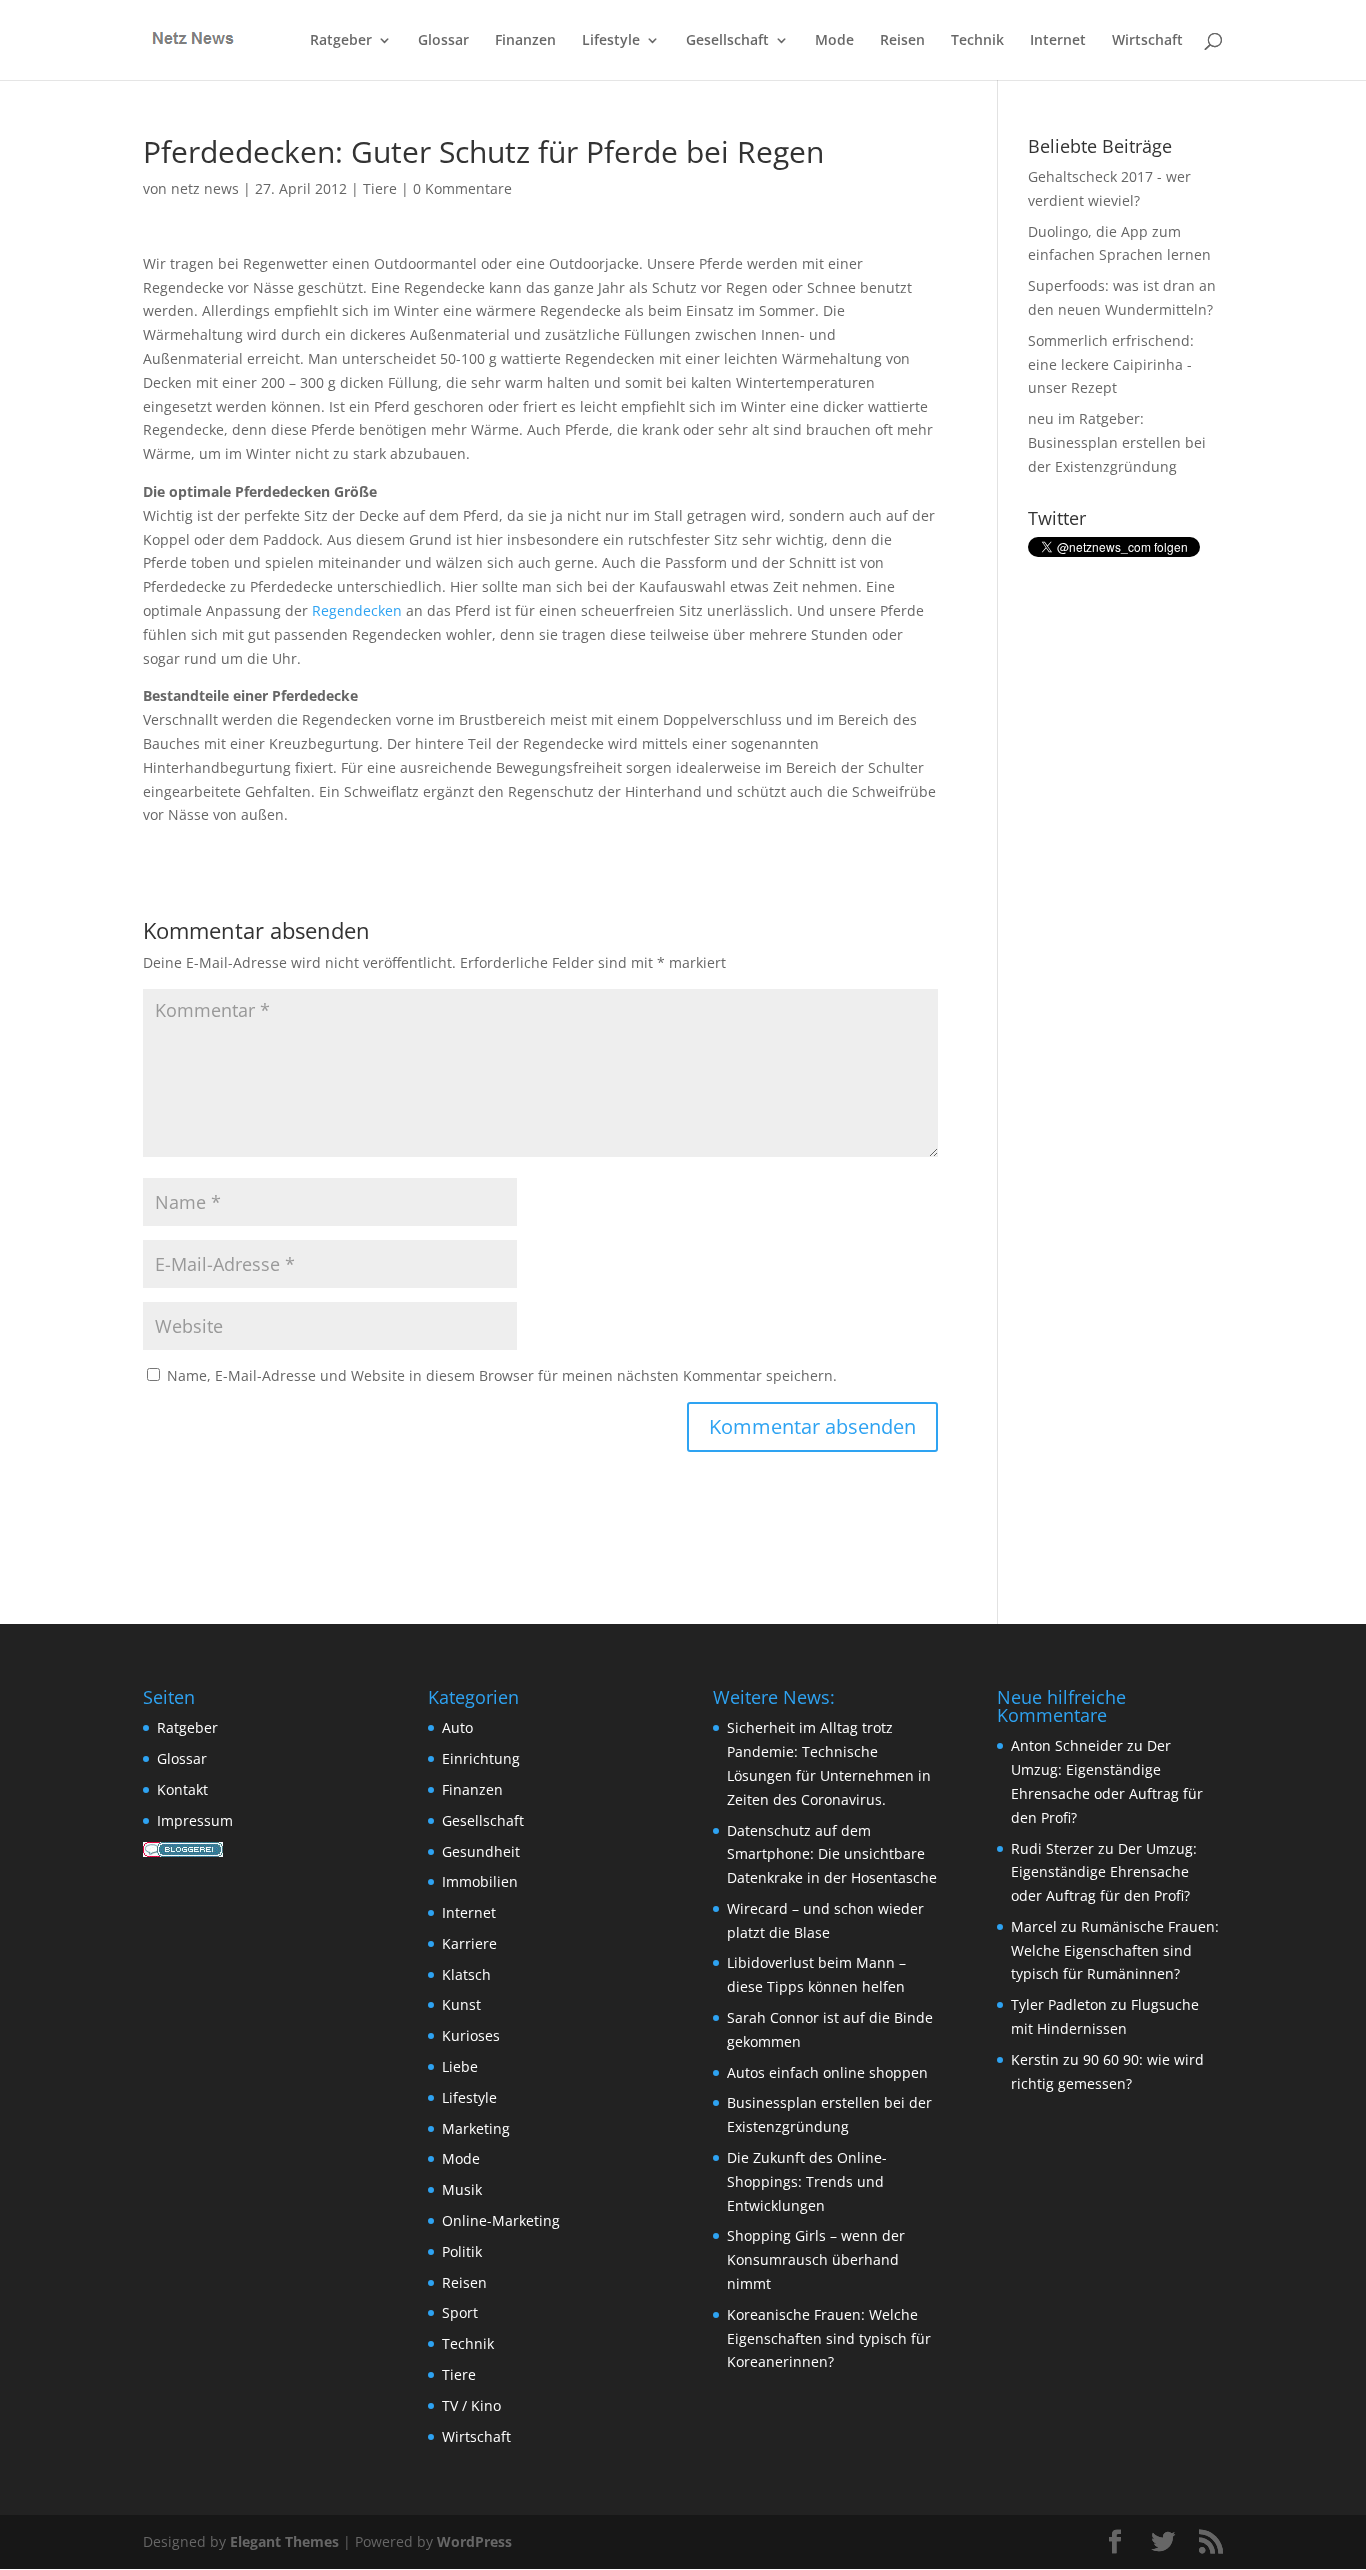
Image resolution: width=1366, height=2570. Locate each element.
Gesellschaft (727, 41)
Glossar (443, 41)
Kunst (461, 2004)
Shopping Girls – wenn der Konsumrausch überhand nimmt (816, 2259)
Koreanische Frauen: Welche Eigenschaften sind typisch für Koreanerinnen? (829, 2338)
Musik (462, 2189)
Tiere (380, 188)
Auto (457, 1727)
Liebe (460, 2066)
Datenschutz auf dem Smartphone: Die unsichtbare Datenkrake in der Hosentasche (832, 1854)
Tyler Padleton (1059, 2004)
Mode (834, 41)
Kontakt (182, 1789)
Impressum (195, 1820)
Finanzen (525, 41)
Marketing (476, 2128)
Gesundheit (481, 1851)
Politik (462, 2251)
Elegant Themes (284, 2541)
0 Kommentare (462, 188)
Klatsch (466, 1974)
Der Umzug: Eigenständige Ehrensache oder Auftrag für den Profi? (1104, 1872)
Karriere (469, 1943)
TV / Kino (471, 2405)
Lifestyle (611, 41)
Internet (1058, 41)
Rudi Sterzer (1052, 1848)
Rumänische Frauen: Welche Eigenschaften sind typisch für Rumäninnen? (1115, 1950)
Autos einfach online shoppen (827, 2072)
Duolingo (1058, 231)
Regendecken (357, 610)
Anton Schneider (1067, 1745)
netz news (205, 188)
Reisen (902, 41)
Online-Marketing (501, 2220)
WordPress (474, 2541)
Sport (460, 2312)
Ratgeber (341, 41)
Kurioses (471, 2035)
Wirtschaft (1147, 41)
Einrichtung (481, 1758)
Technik (977, 41)
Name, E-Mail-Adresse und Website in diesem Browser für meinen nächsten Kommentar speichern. (502, 1375)
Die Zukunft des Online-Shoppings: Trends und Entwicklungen (807, 2181)
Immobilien (480, 1881)
